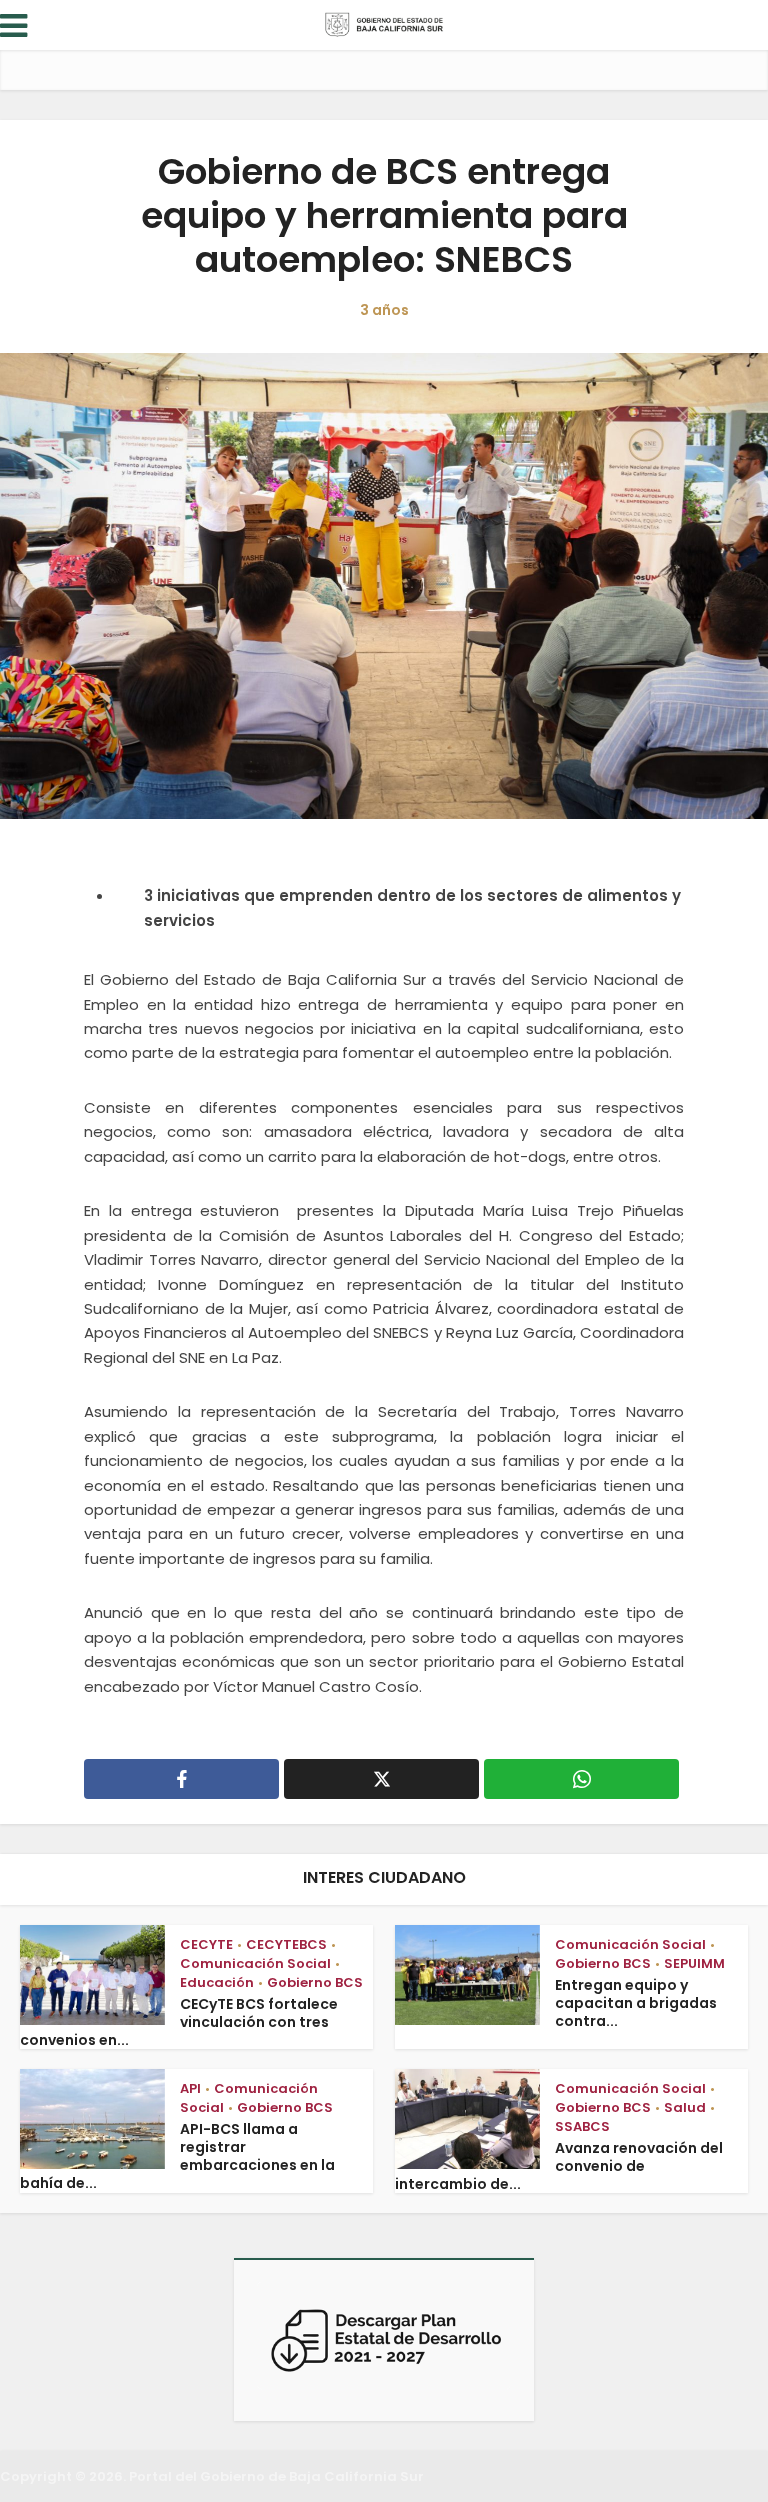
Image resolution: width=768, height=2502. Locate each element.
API (190, 2088)
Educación (217, 1982)
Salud (685, 2107)
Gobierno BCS (315, 1982)
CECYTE (206, 1944)
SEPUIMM (694, 1963)
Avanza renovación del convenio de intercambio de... (559, 2166)
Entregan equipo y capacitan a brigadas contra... (636, 2003)
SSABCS (582, 2126)
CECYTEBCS (286, 1944)
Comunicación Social (255, 1963)
